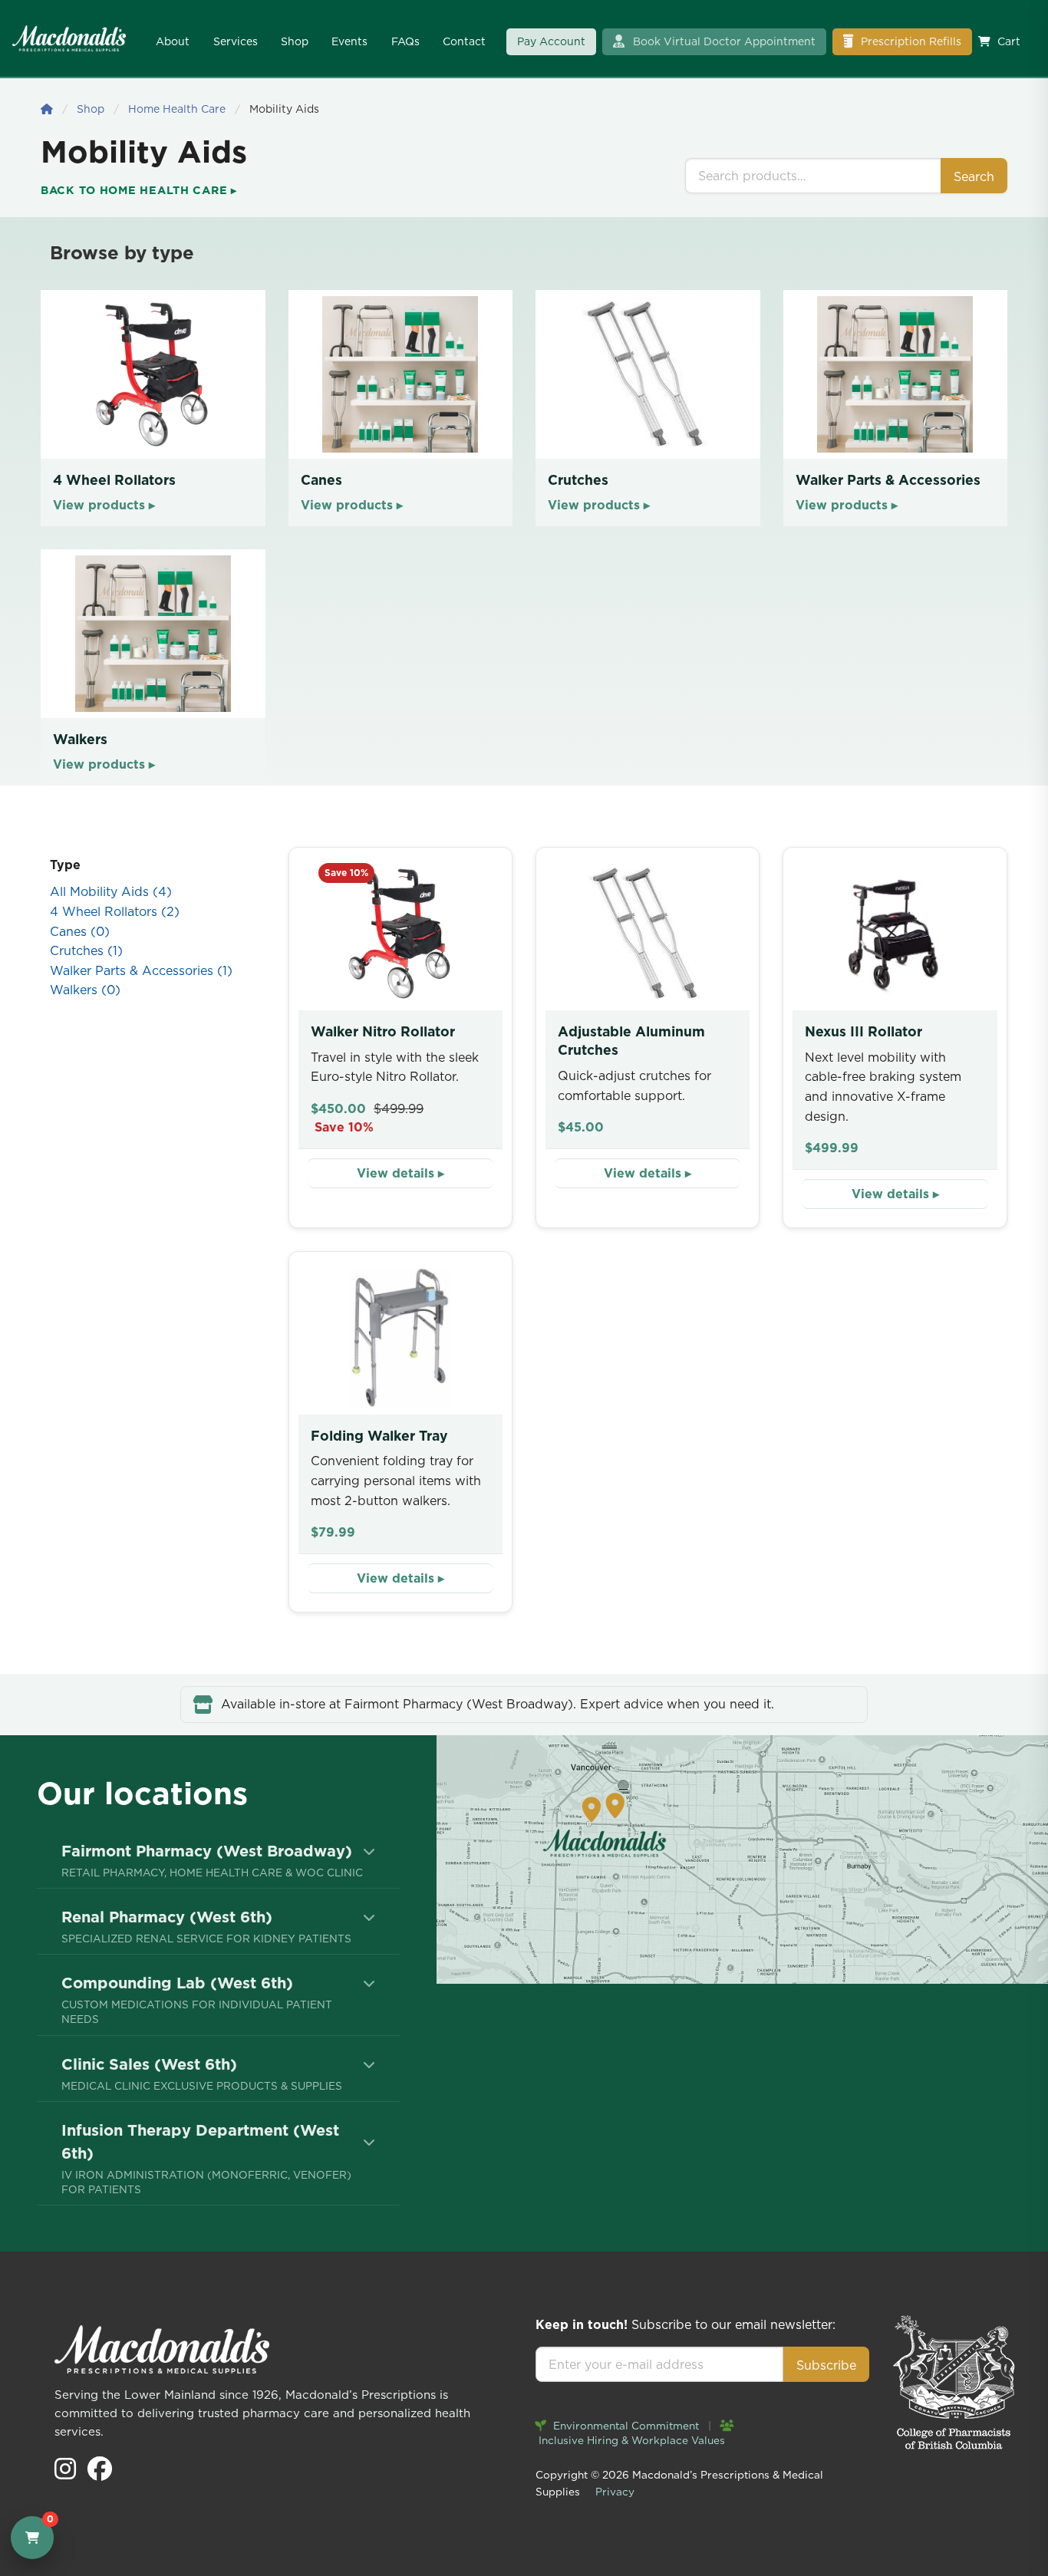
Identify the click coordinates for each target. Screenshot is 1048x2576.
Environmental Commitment (625, 2426)
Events (349, 41)
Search (974, 176)
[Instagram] (67, 2473)
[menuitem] (218, 1860)
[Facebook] (100, 2473)
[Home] (47, 109)
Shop (295, 41)
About (173, 41)
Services (236, 41)
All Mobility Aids (111, 891)
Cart (1009, 41)
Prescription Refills (910, 41)
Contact (464, 41)
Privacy (615, 2492)
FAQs (405, 41)
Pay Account (551, 41)
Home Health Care (177, 109)
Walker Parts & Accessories (141, 970)
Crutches (86, 950)
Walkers (85, 990)
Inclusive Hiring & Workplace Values (630, 2440)
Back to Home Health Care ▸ (139, 190)
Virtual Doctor (724, 41)
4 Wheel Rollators (115, 911)
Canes (80, 931)
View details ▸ (400, 1173)
